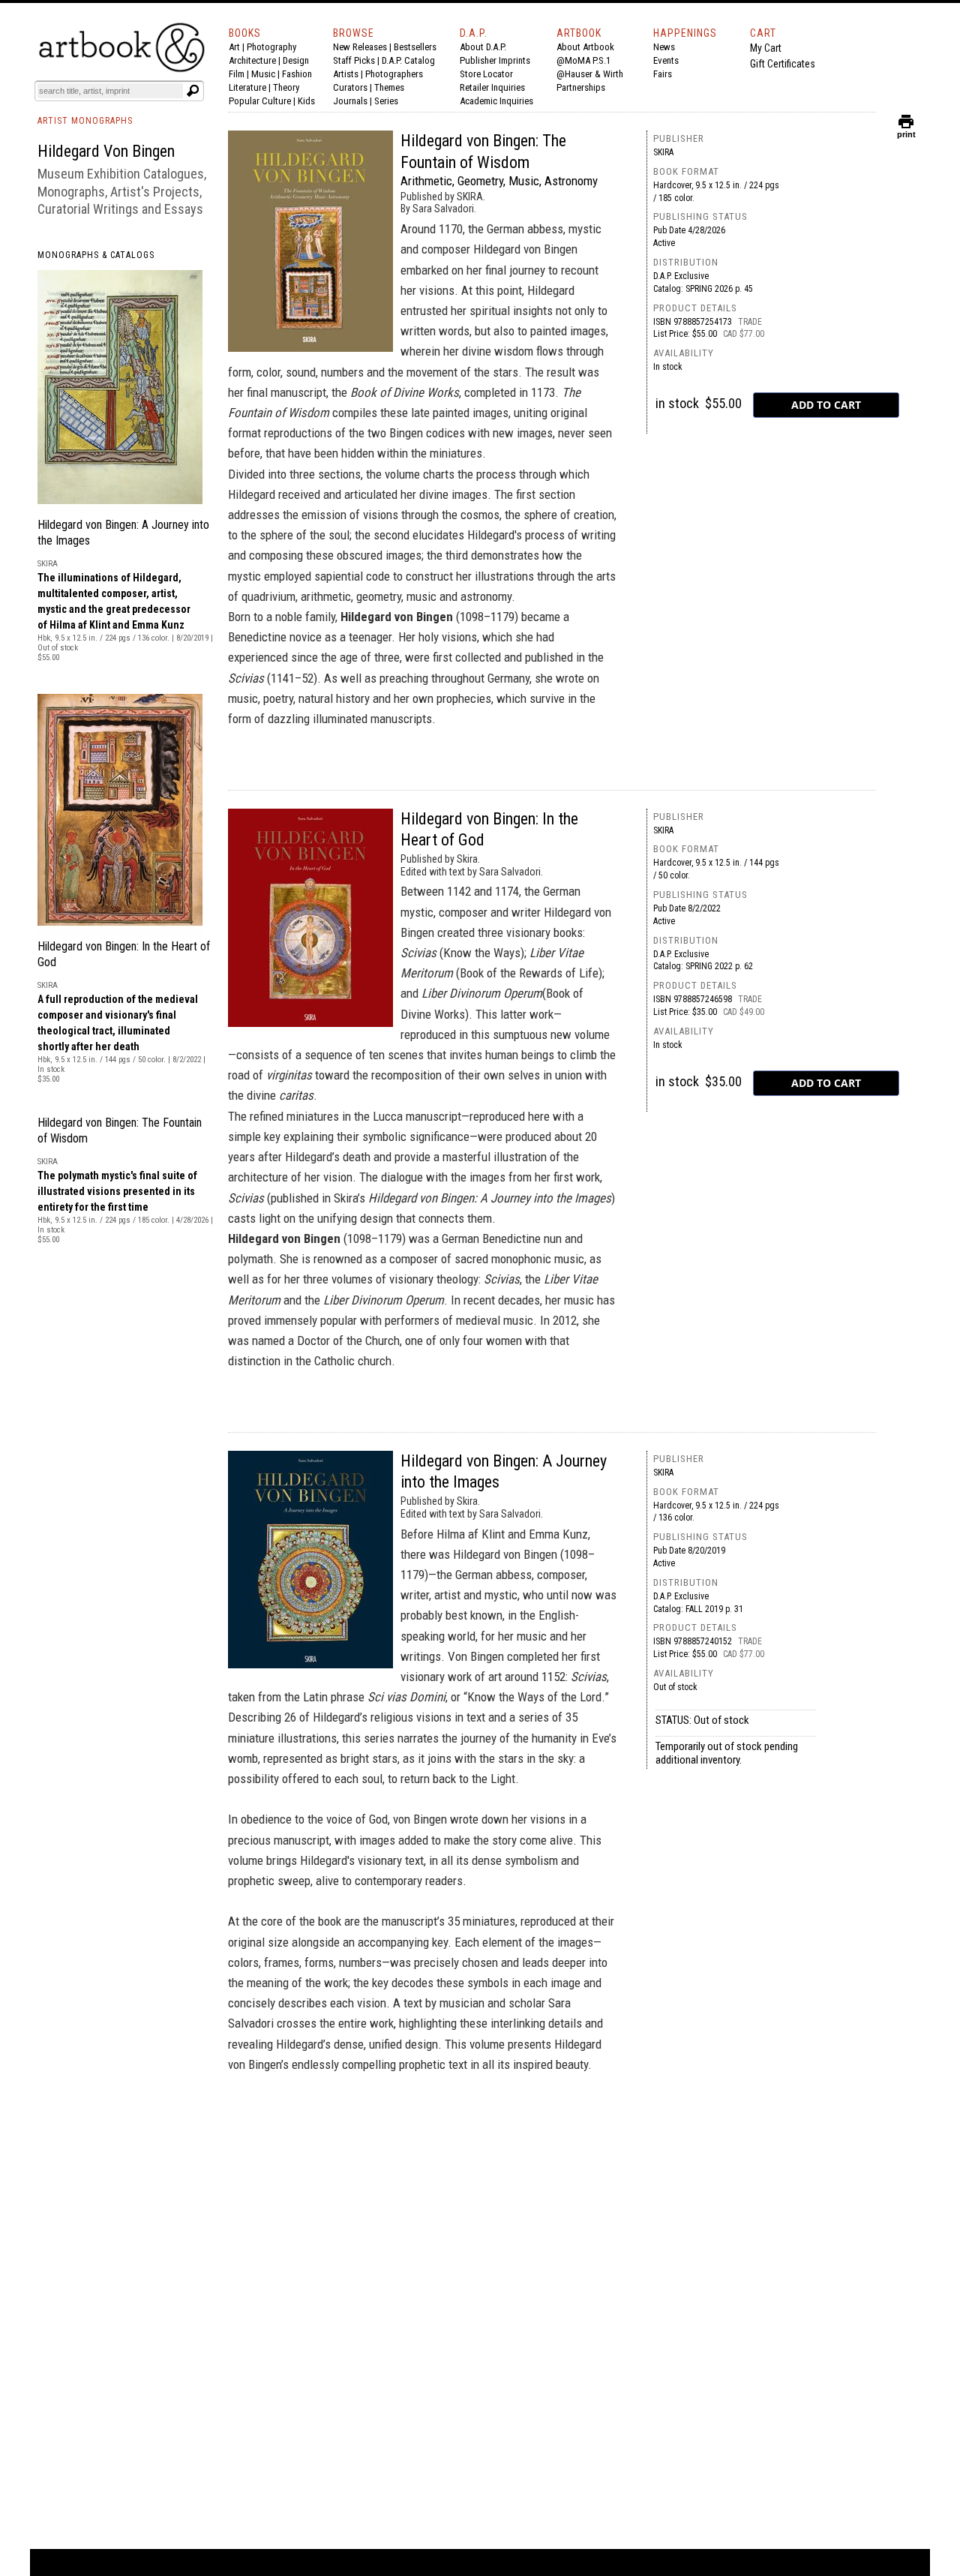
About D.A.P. (483, 47)
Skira (663, 830)
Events (666, 60)
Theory (286, 87)
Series (386, 101)
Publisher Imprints (495, 60)
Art (234, 47)
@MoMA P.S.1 (583, 60)
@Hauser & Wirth (590, 74)
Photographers (394, 74)
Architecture (252, 60)
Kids (306, 101)
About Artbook (585, 47)
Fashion (297, 74)
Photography (271, 47)
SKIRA (663, 152)
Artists (346, 74)
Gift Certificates (783, 64)
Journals (350, 101)
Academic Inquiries (496, 101)
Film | (240, 74)
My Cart (766, 48)
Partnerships (581, 87)
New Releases (360, 47)
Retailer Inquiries (492, 87)
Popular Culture (260, 101)
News (664, 47)
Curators (350, 87)
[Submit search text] (193, 91)
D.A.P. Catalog (408, 60)
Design (296, 60)
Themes (389, 87)
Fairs (663, 74)
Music (263, 74)
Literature (247, 87)
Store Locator (486, 74)
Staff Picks (354, 60)
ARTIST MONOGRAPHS (85, 121)
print (906, 131)
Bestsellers (415, 47)
